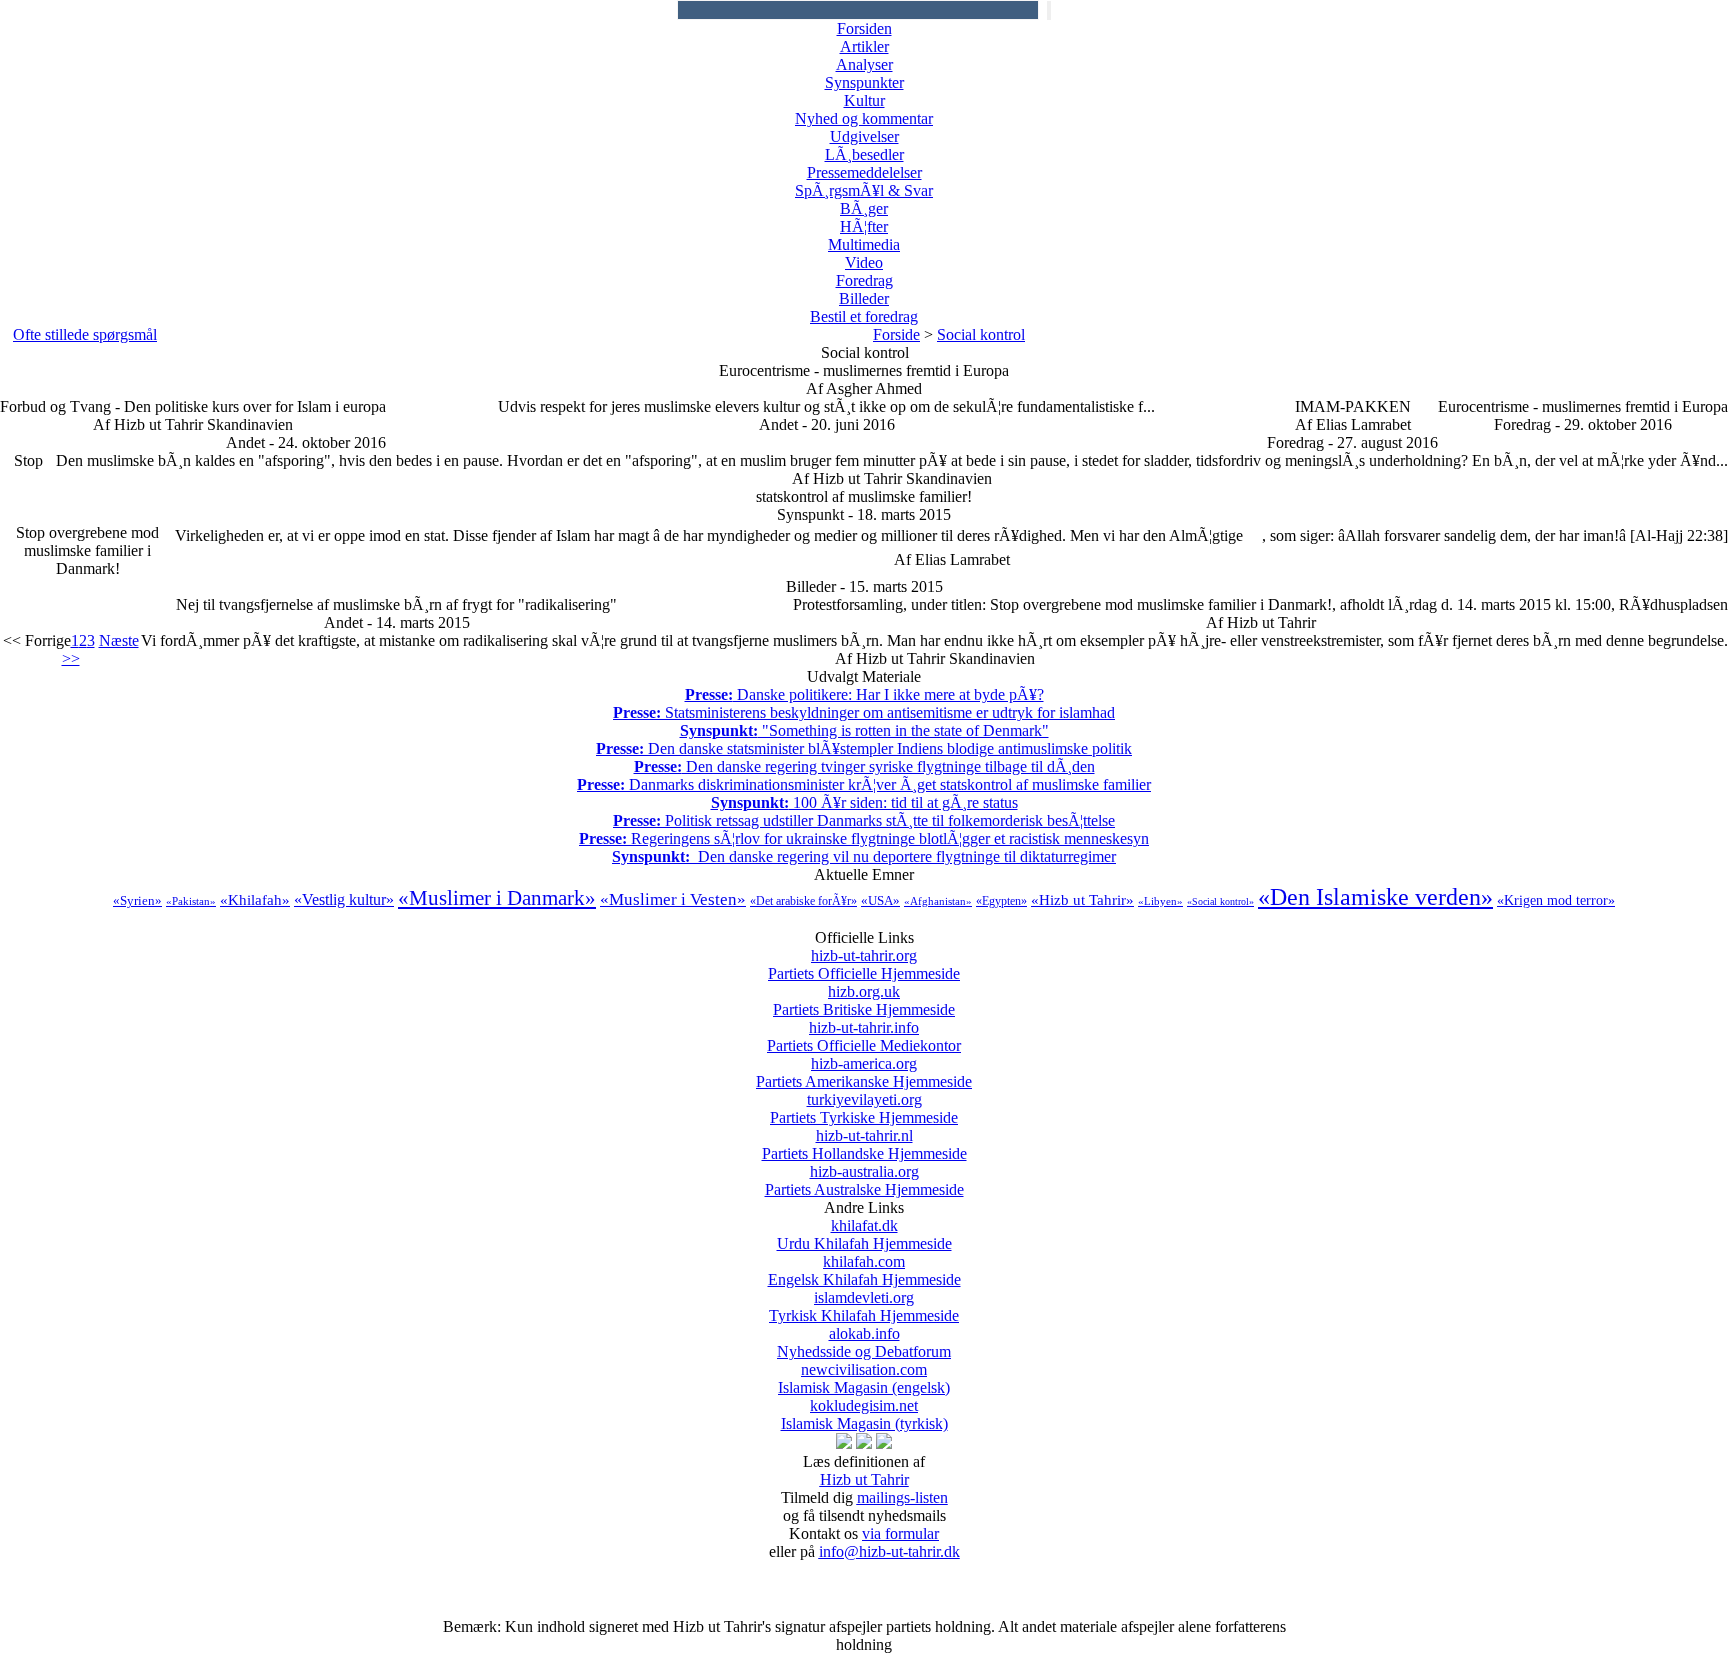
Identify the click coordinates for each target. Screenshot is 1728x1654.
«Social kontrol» (1220, 901)
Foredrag (864, 280)
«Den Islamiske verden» (1375, 897)
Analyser (864, 64)
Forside (896, 334)
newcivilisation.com (864, 1378)
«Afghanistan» (938, 901)
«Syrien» (137, 900)
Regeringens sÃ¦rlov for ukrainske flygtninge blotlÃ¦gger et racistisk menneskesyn (864, 838)
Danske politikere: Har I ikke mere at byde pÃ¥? (864, 694)
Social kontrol (981, 334)
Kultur (864, 100)
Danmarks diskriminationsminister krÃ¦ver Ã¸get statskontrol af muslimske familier (864, 784)
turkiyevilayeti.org (864, 1108)
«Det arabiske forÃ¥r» (803, 901)
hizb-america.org (864, 1072)
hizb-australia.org (864, 1180)
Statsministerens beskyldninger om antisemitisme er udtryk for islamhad (864, 712)
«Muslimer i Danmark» (497, 898)
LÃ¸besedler (864, 154)
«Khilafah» (255, 900)
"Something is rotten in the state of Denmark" (864, 730)
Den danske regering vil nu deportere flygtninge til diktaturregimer (864, 856)
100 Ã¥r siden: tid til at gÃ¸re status (864, 802)
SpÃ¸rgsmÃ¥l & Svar (864, 190)
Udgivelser (864, 136)
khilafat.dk (864, 1234)
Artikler (864, 46)
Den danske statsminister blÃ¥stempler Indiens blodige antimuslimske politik (864, 748)
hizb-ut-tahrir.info (864, 1036)
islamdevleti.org (864, 1306)
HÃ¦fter (864, 226)
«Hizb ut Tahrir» (1082, 900)
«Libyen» (1160, 901)
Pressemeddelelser (864, 172)
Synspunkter (864, 82)
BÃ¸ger (864, 208)
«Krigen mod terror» (1556, 900)
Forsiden (864, 28)
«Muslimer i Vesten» (673, 899)
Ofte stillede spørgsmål (85, 334)
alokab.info (864, 1342)
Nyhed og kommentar (864, 118)
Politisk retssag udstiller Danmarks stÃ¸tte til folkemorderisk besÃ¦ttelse (864, 820)
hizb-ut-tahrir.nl (864, 1144)
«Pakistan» (191, 901)
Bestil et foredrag (864, 316)
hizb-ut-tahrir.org (864, 964)
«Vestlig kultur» (344, 899)
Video (864, 262)
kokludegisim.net (864, 1414)
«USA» (880, 900)
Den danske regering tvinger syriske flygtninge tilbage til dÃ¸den (864, 766)
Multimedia (864, 244)
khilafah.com (864, 1270)
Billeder (864, 298)
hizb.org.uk (864, 1000)
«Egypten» (1001, 901)
